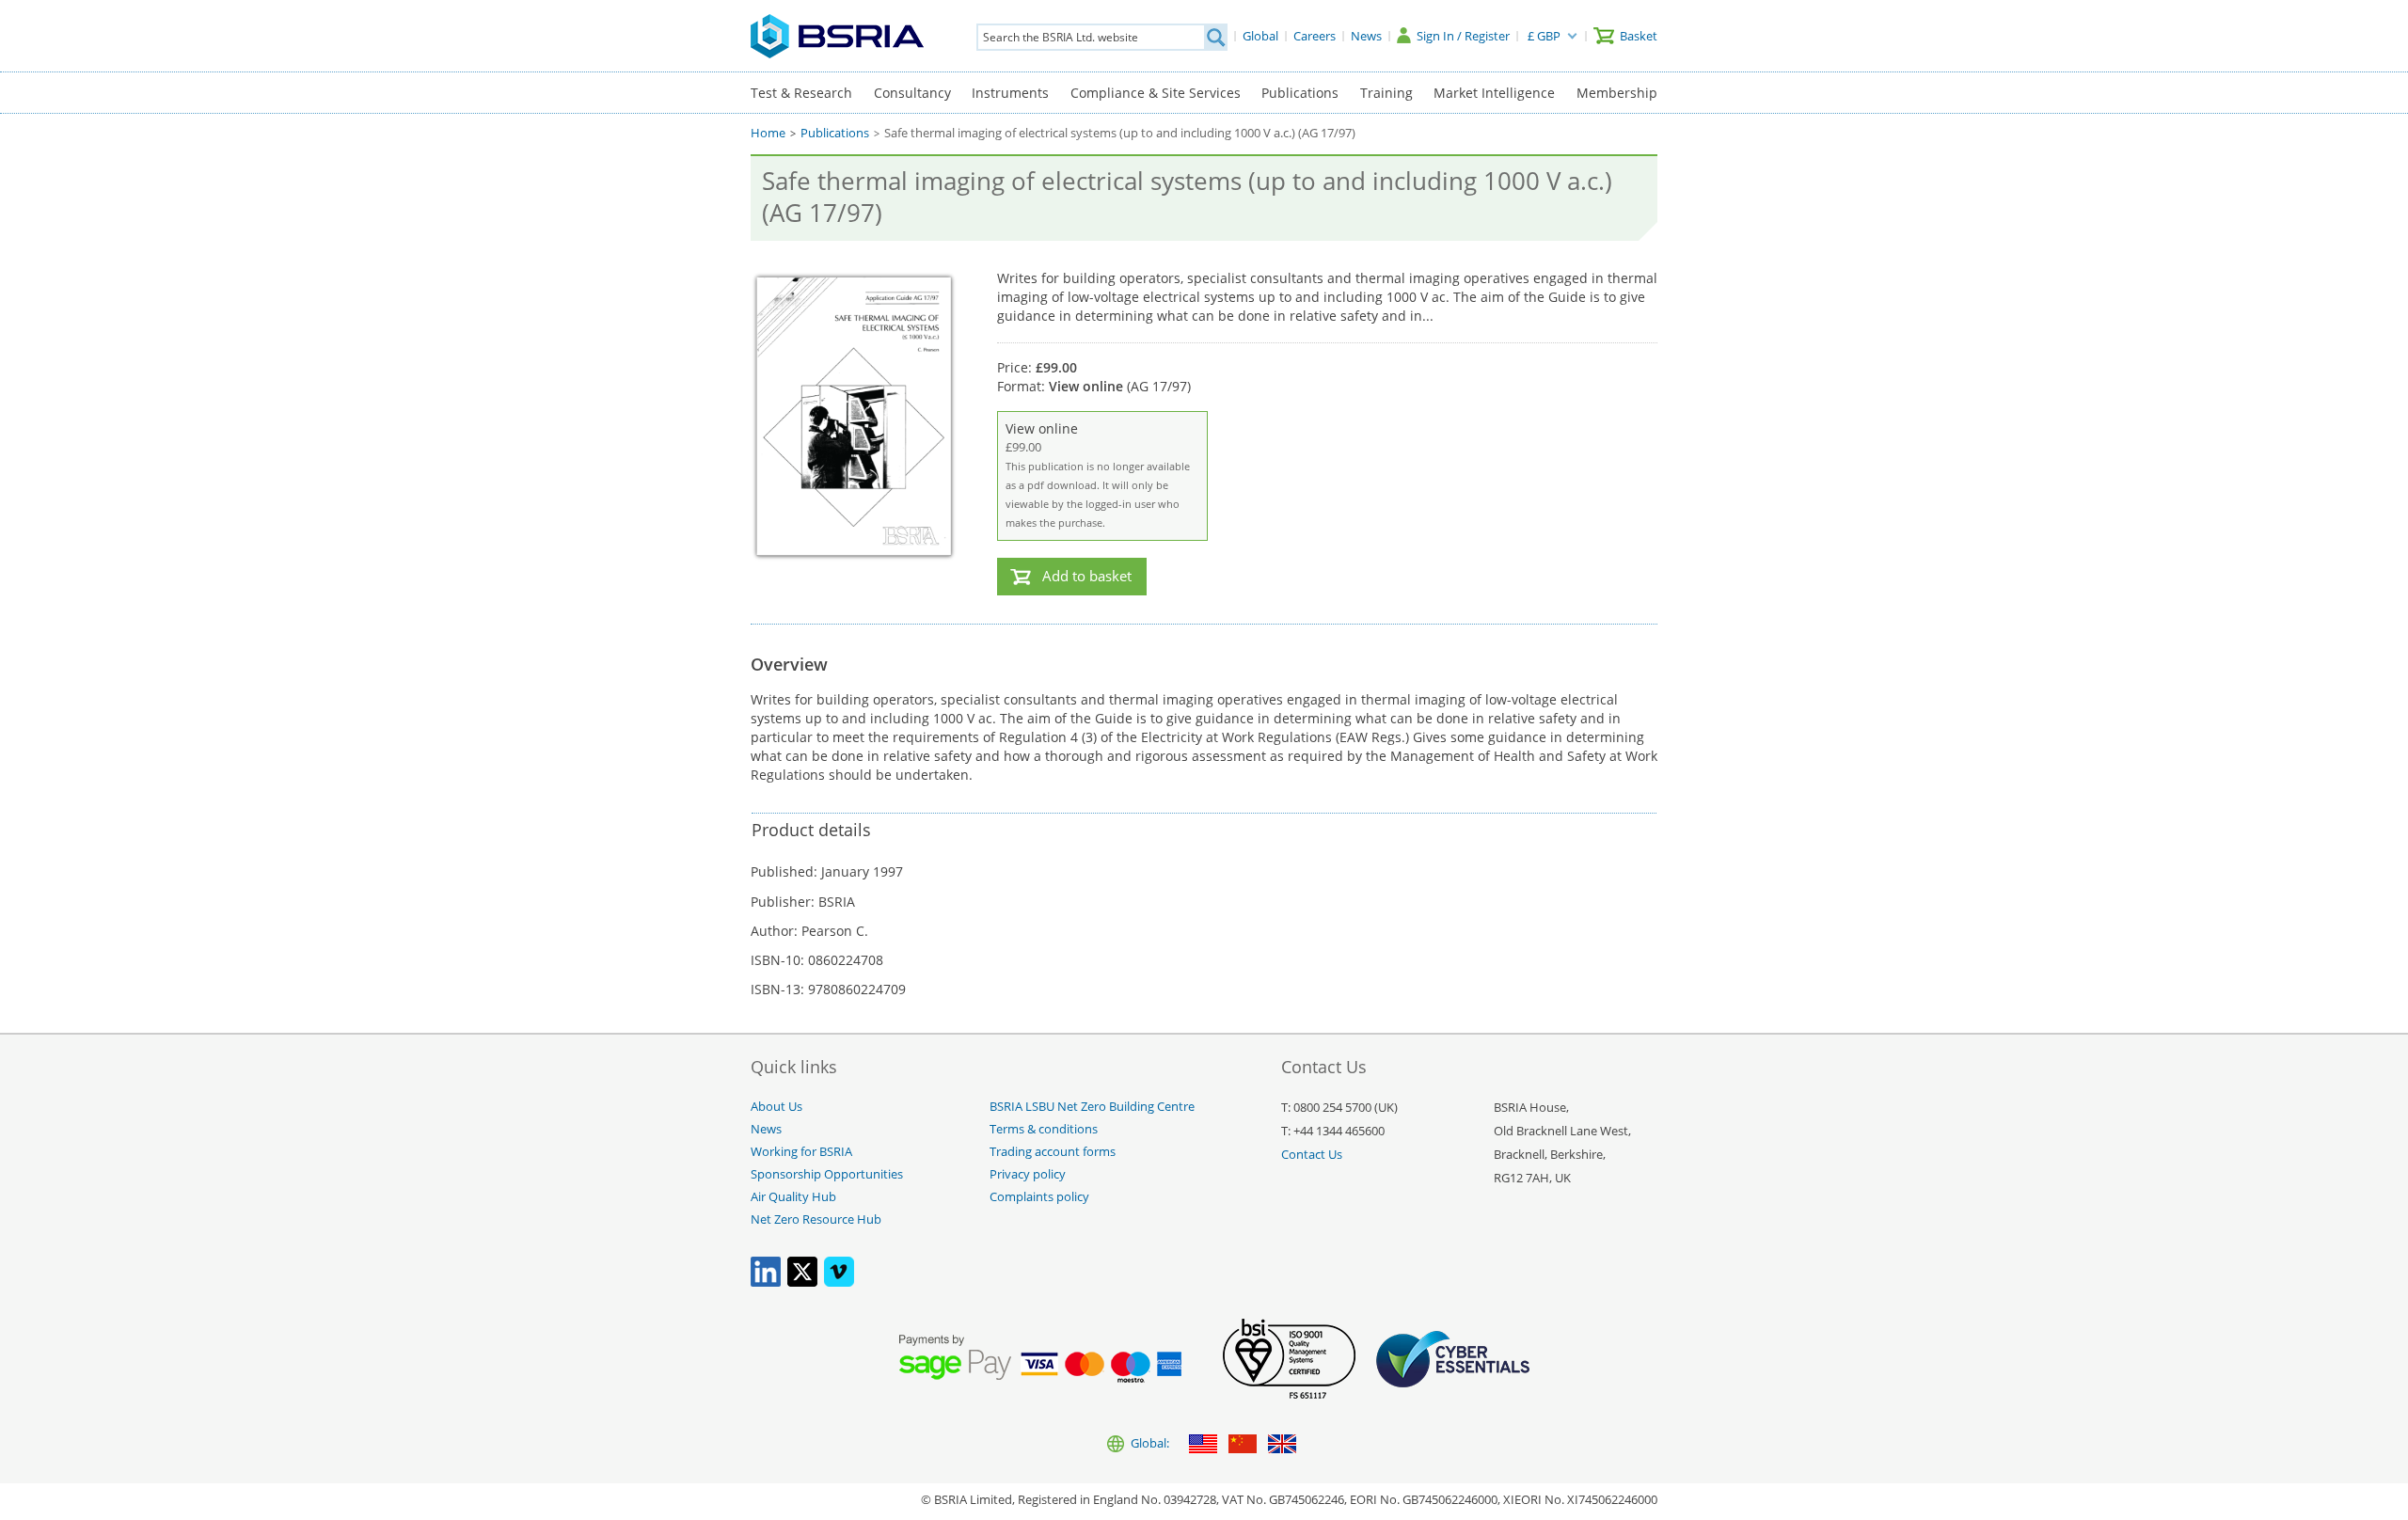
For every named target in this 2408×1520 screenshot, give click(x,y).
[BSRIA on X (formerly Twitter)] (802, 1282)
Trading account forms (1053, 1152)
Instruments (1010, 93)
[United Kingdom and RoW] (1282, 1445)
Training (1386, 93)
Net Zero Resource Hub (816, 1219)
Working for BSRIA (801, 1152)
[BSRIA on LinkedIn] (766, 1282)
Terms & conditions (1044, 1129)
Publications (1300, 93)
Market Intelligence (1494, 93)
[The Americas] (1203, 1445)
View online (1098, 475)
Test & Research (801, 93)
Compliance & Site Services (1156, 93)
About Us (776, 1107)
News (766, 1129)
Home (768, 133)
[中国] (1243, 1445)
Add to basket (1087, 576)
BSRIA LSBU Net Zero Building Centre (1092, 1107)
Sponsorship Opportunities (827, 1174)
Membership (1617, 93)
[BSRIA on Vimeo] (839, 1282)
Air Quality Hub (793, 1197)
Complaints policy (1039, 1197)
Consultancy (912, 93)
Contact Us (1312, 1155)
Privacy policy (1028, 1174)
